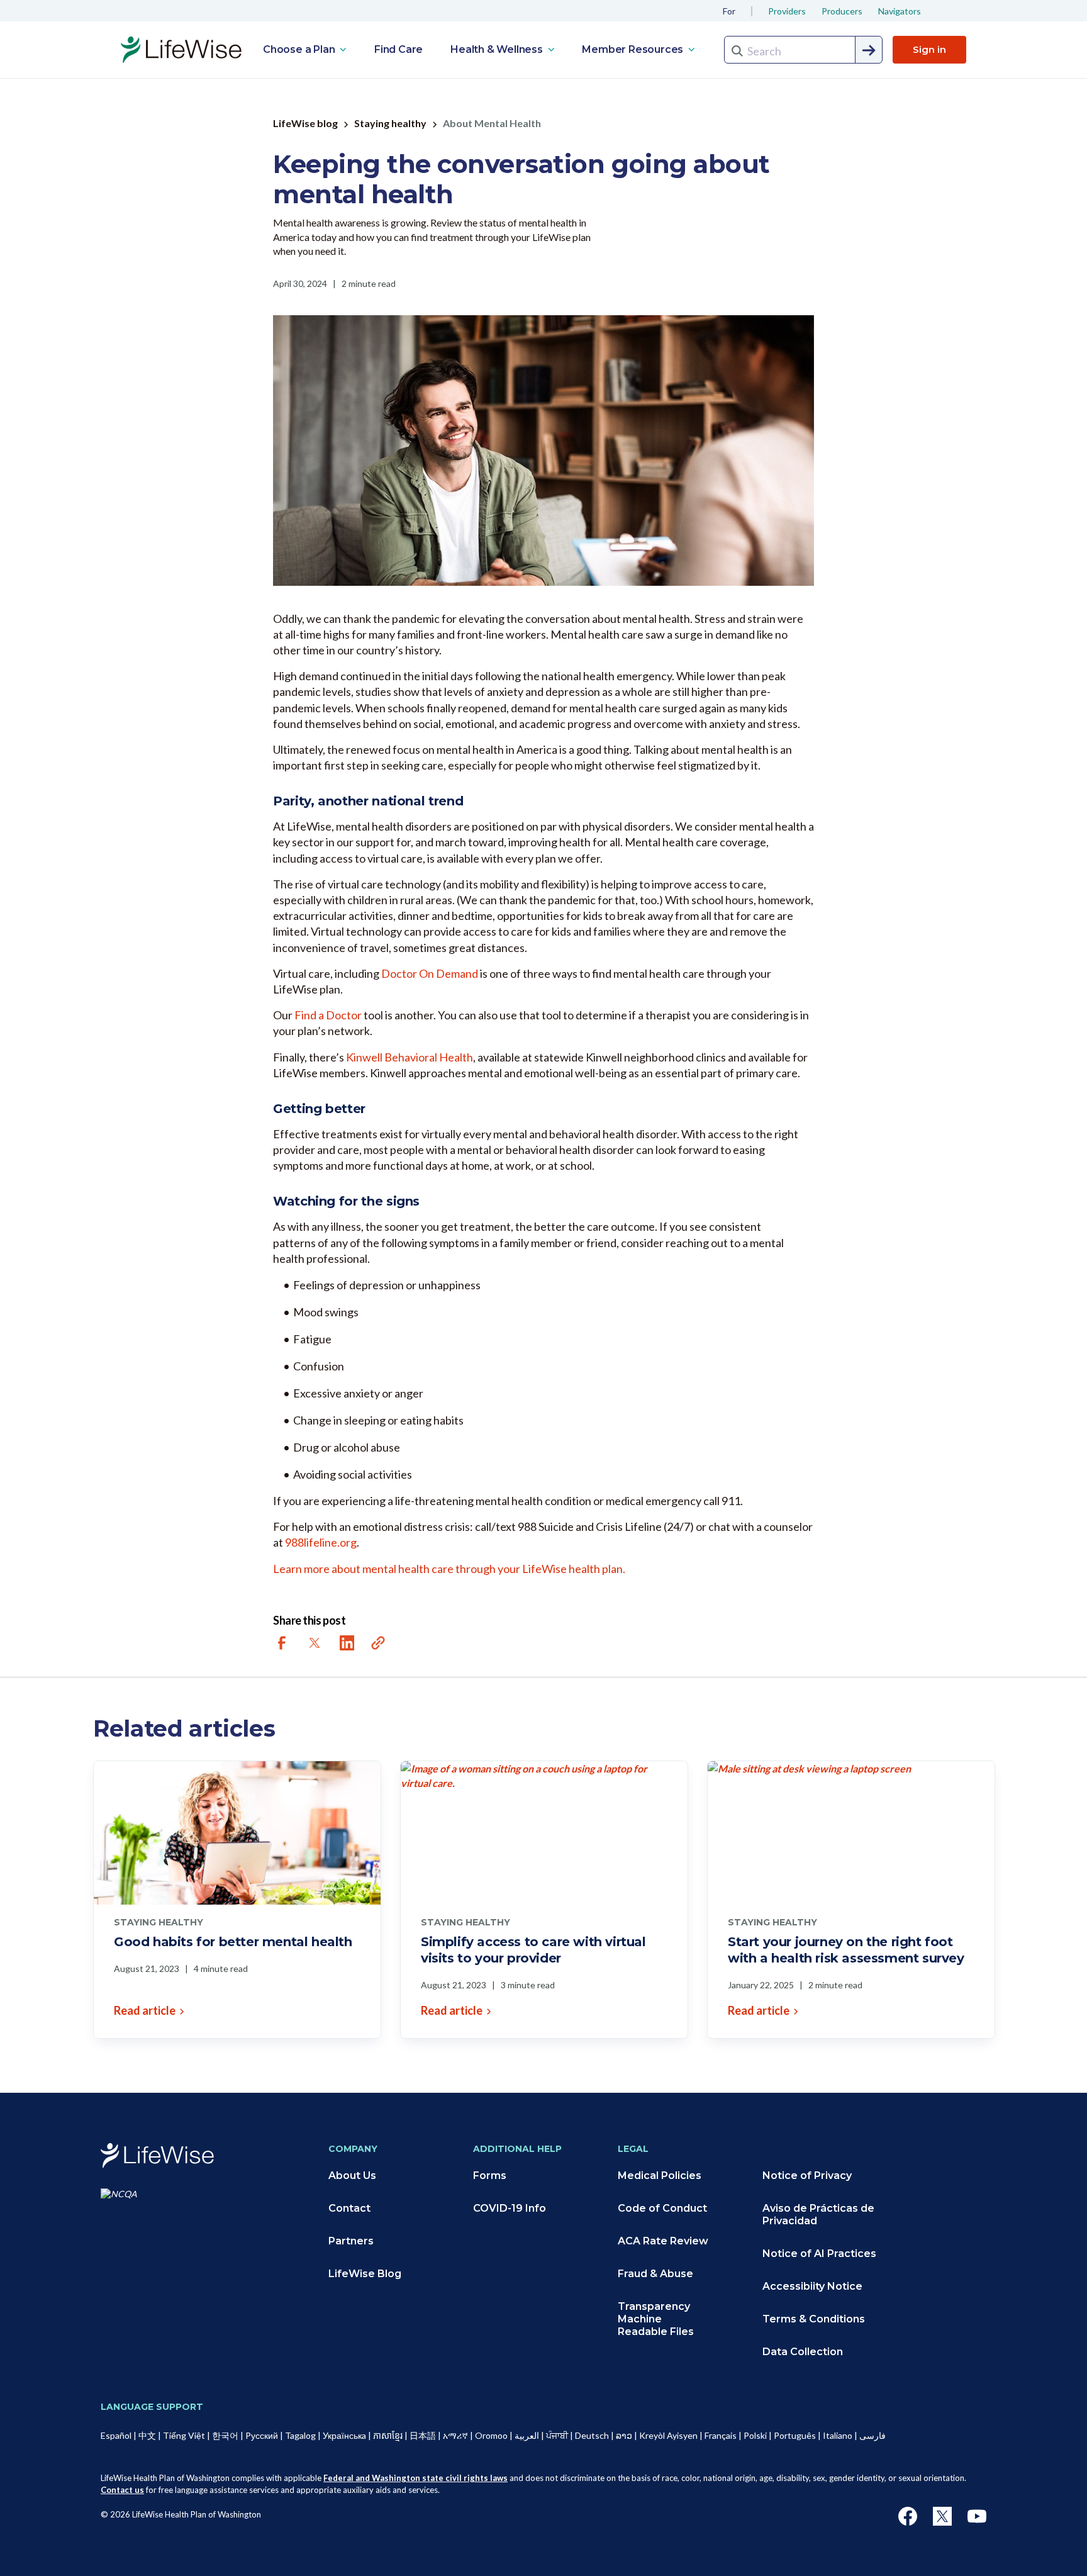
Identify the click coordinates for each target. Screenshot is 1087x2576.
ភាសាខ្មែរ (388, 2435)
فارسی (872, 2435)
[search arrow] (869, 50)
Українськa (344, 2435)
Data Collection (803, 2352)
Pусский (262, 2435)
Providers (787, 11)
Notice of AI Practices (819, 2254)
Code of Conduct (662, 2208)
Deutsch (592, 2435)
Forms (490, 2176)
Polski (755, 2435)
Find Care (399, 49)
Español (116, 2435)
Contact (349, 2208)
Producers (842, 11)
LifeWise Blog (365, 2274)
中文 (147, 2435)
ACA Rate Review (663, 2241)
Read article (145, 2010)
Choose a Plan (300, 49)
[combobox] (803, 50)
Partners (351, 2241)
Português (795, 2435)
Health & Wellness (498, 49)
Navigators (900, 11)
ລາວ (624, 2435)
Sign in (929, 49)
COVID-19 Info (510, 2208)
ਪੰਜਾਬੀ (557, 2435)
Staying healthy (390, 123)
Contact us (122, 2490)
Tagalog (300, 2435)
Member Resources (634, 49)
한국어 (225, 2435)
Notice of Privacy (807, 2176)
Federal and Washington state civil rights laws (415, 2478)
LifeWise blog (305, 123)
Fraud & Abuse (655, 2274)
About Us (352, 2176)
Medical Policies (660, 2176)
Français (721, 2435)
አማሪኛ (455, 2435)
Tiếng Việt (184, 2435)
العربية (527, 2435)
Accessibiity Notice (812, 2286)
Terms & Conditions (814, 2319)
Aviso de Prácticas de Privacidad (818, 2215)
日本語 (423, 2435)
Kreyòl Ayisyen (668, 2435)
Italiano (838, 2435)
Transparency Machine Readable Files (656, 2319)
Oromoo (491, 2435)
